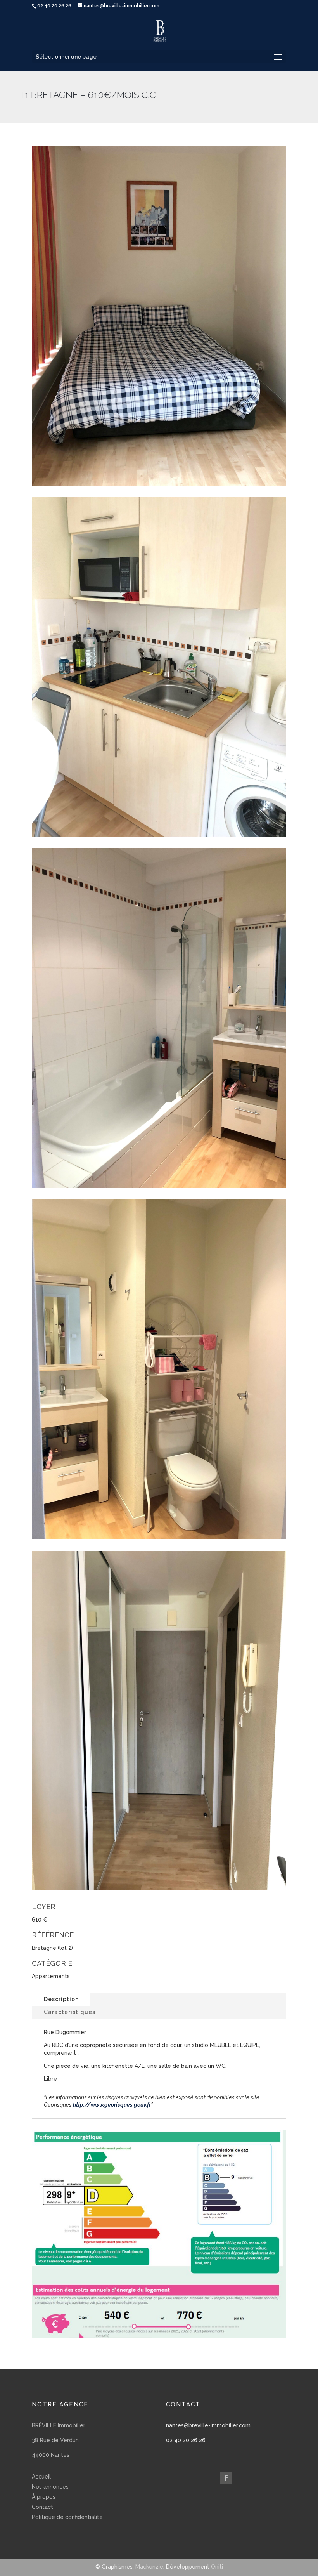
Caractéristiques (70, 2012)
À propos (44, 2497)
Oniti (217, 2567)
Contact (42, 2507)
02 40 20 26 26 (186, 2440)
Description (61, 1999)
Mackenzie (149, 2567)
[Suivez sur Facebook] (226, 2478)
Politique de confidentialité (67, 2517)
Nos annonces (50, 2487)
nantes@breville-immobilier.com (208, 2425)
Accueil (41, 2477)
